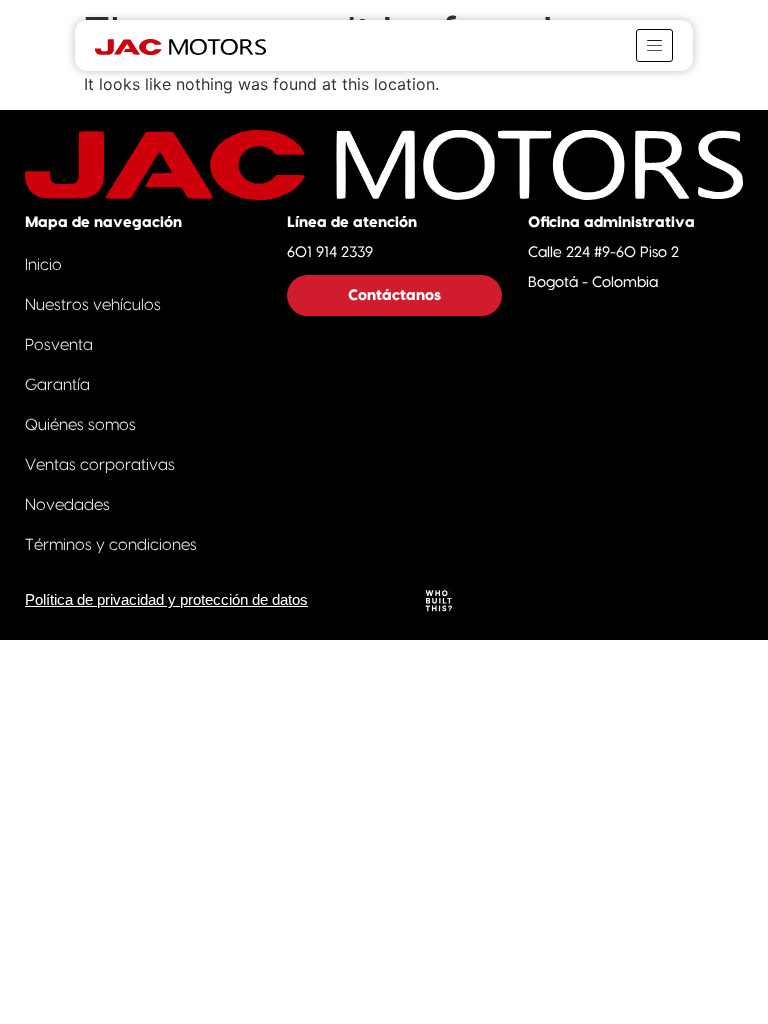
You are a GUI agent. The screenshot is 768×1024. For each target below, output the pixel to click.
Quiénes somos (80, 425)
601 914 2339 (330, 252)
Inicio (43, 265)
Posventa (59, 345)
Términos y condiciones (111, 545)
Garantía (57, 385)
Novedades (67, 505)
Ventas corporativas (100, 465)
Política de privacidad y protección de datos (166, 600)
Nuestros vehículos (93, 305)
